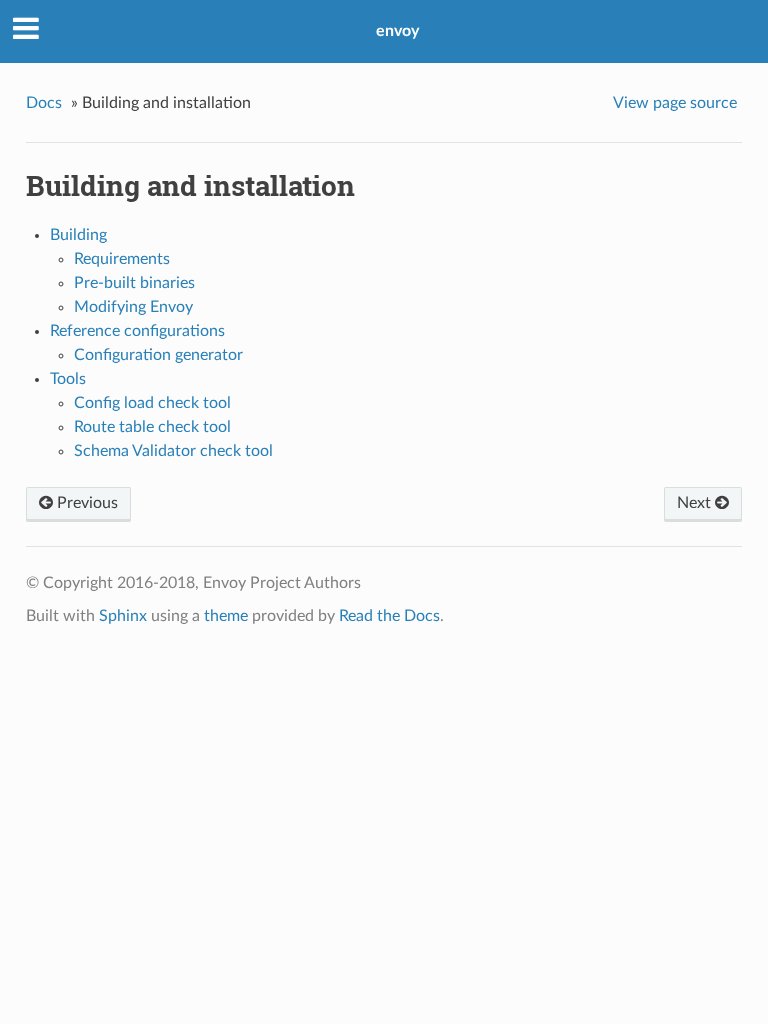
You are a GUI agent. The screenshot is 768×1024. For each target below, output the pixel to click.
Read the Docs (389, 616)
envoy (397, 31)
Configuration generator (158, 355)
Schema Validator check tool (173, 451)
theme (226, 616)
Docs (44, 103)
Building (78, 235)
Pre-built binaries (134, 283)
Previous (85, 503)
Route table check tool (152, 427)
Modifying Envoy (133, 307)
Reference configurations (137, 331)
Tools (68, 379)
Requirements (122, 259)
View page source (675, 103)
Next (696, 503)
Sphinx (123, 616)
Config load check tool (152, 403)
